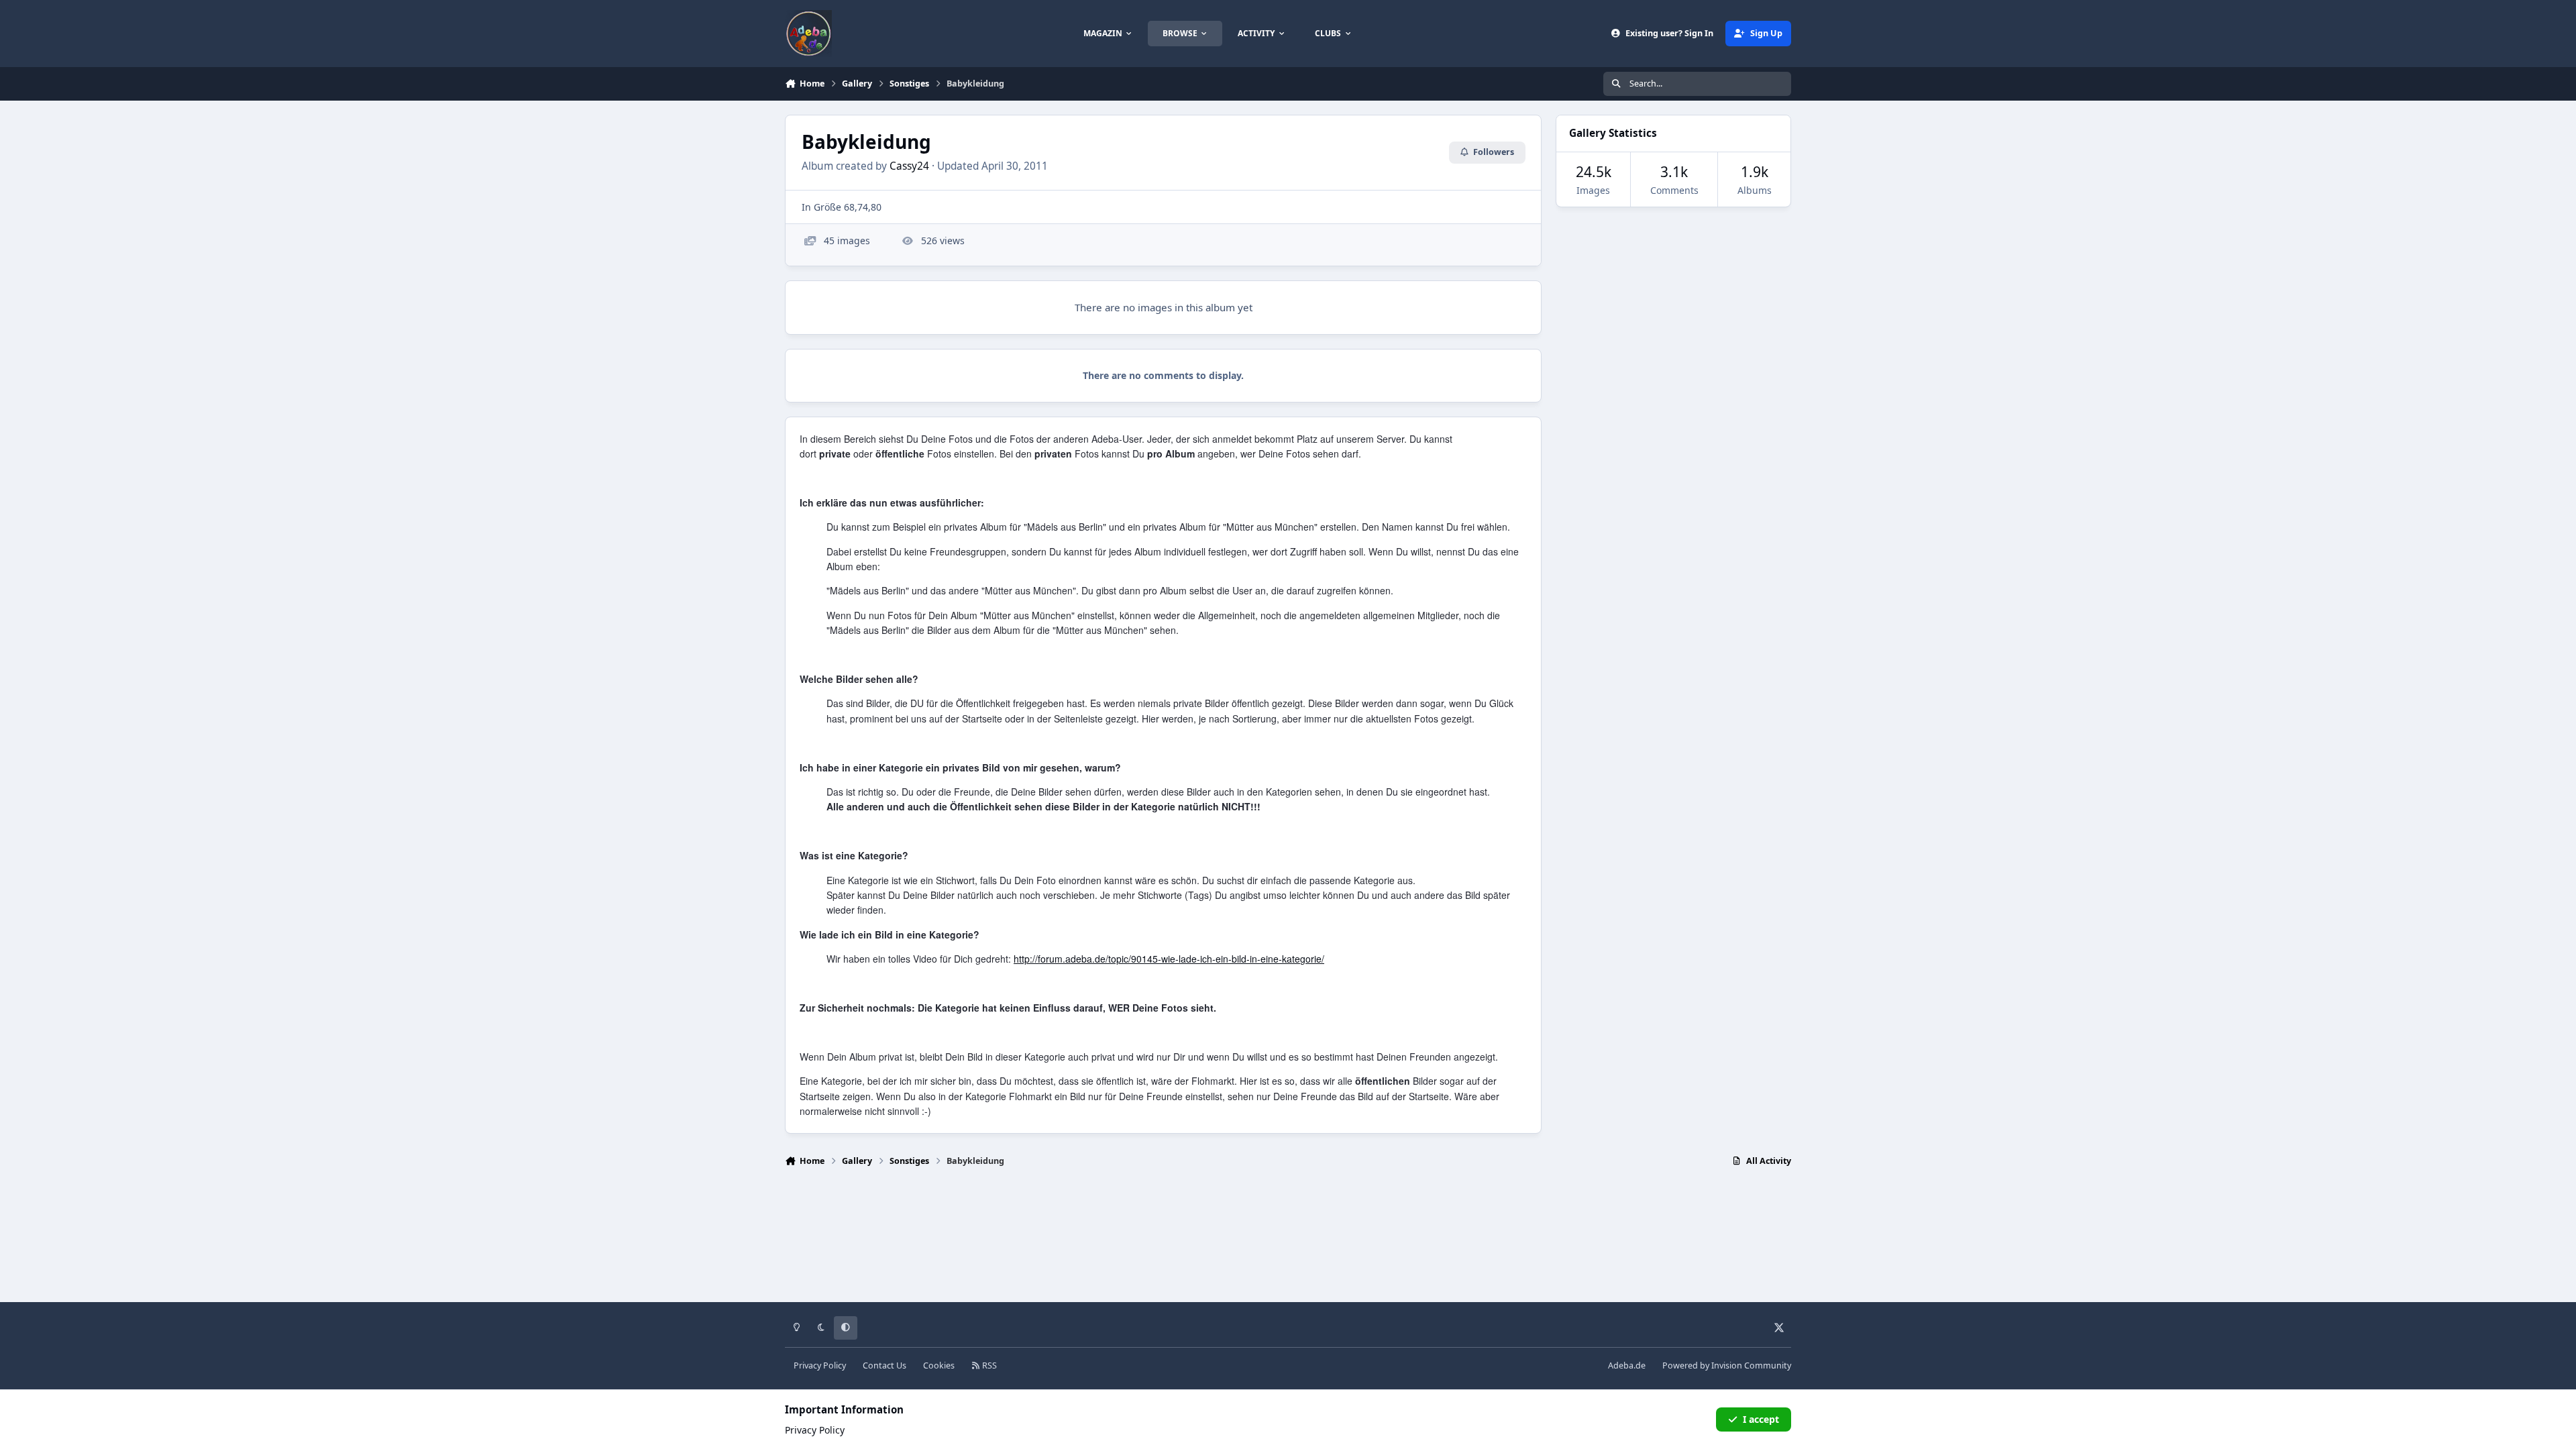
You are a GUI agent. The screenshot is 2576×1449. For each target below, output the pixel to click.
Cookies (939, 1365)
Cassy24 (909, 166)
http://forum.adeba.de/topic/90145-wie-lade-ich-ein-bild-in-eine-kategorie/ (1169, 959)
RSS (988, 1365)
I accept (1761, 1419)
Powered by (1727, 1365)
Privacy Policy (820, 1365)
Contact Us (884, 1365)
